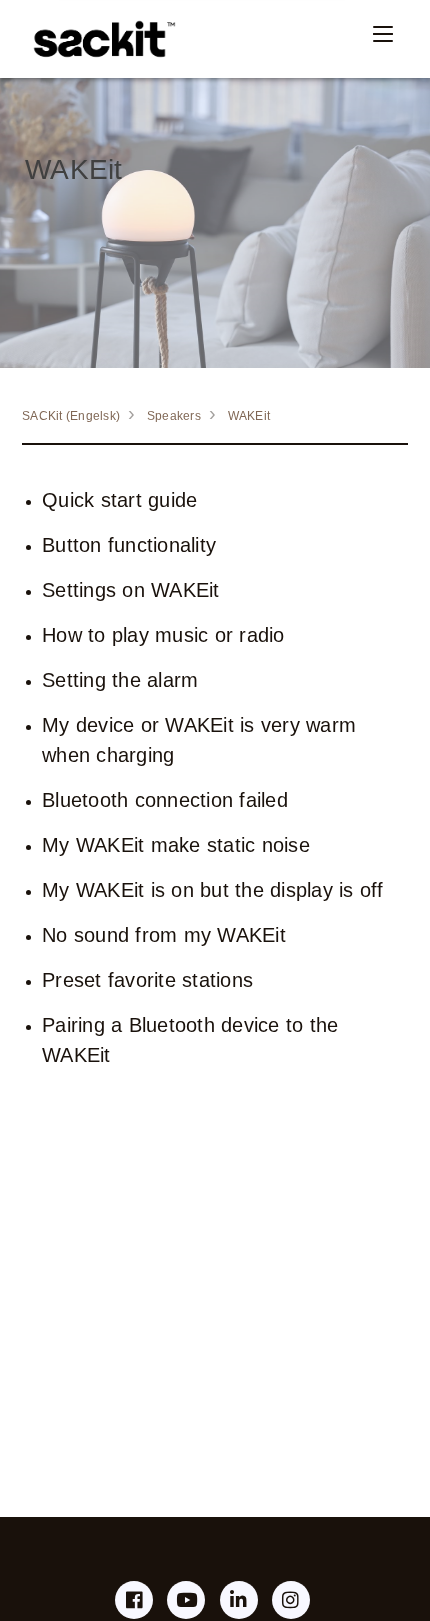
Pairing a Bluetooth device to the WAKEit (190, 1040)
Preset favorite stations (147, 980)
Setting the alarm (120, 680)
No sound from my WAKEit (164, 935)
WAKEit (249, 416)
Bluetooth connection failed (165, 800)
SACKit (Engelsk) (71, 416)
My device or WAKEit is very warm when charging (199, 740)
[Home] (99, 39)
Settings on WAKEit (131, 590)
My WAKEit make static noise (176, 845)
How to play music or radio (163, 635)
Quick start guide (119, 500)
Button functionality (129, 545)
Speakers (174, 416)
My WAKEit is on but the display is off (213, 890)
